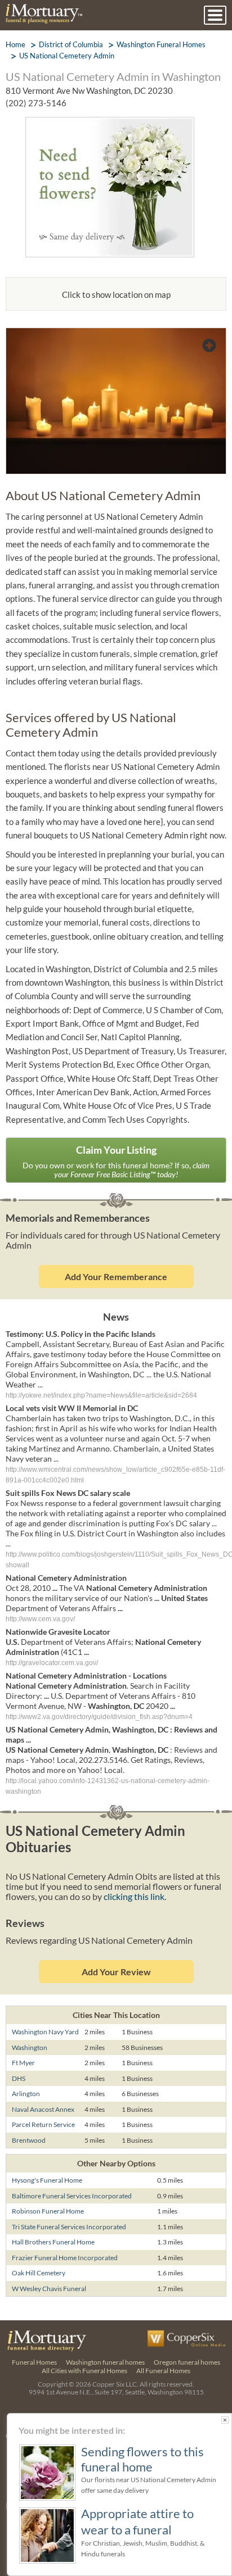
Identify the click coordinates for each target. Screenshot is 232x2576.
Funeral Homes (34, 2362)
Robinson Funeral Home (48, 2211)
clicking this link (134, 1896)
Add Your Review (116, 1972)
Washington (30, 2047)
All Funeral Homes (163, 2371)
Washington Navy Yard (45, 2032)
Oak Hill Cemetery (39, 2273)
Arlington (26, 2094)
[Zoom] (116, 335)
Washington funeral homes (105, 2362)
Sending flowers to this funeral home (142, 2459)
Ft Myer (23, 2063)
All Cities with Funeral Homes (84, 2371)
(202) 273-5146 (36, 103)
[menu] (215, 15)
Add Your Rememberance (116, 1276)
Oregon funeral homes (187, 2362)
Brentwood (29, 2140)
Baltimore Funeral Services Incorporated (72, 2196)
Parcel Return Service (43, 2124)
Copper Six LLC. (115, 2384)
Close (225, 2420)
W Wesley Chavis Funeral (49, 2289)
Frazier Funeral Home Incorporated (65, 2258)
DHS (19, 2078)
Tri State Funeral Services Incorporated (69, 2227)
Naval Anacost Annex (43, 2109)
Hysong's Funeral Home (47, 2180)
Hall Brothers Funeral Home (53, 2242)
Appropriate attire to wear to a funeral (137, 2521)
